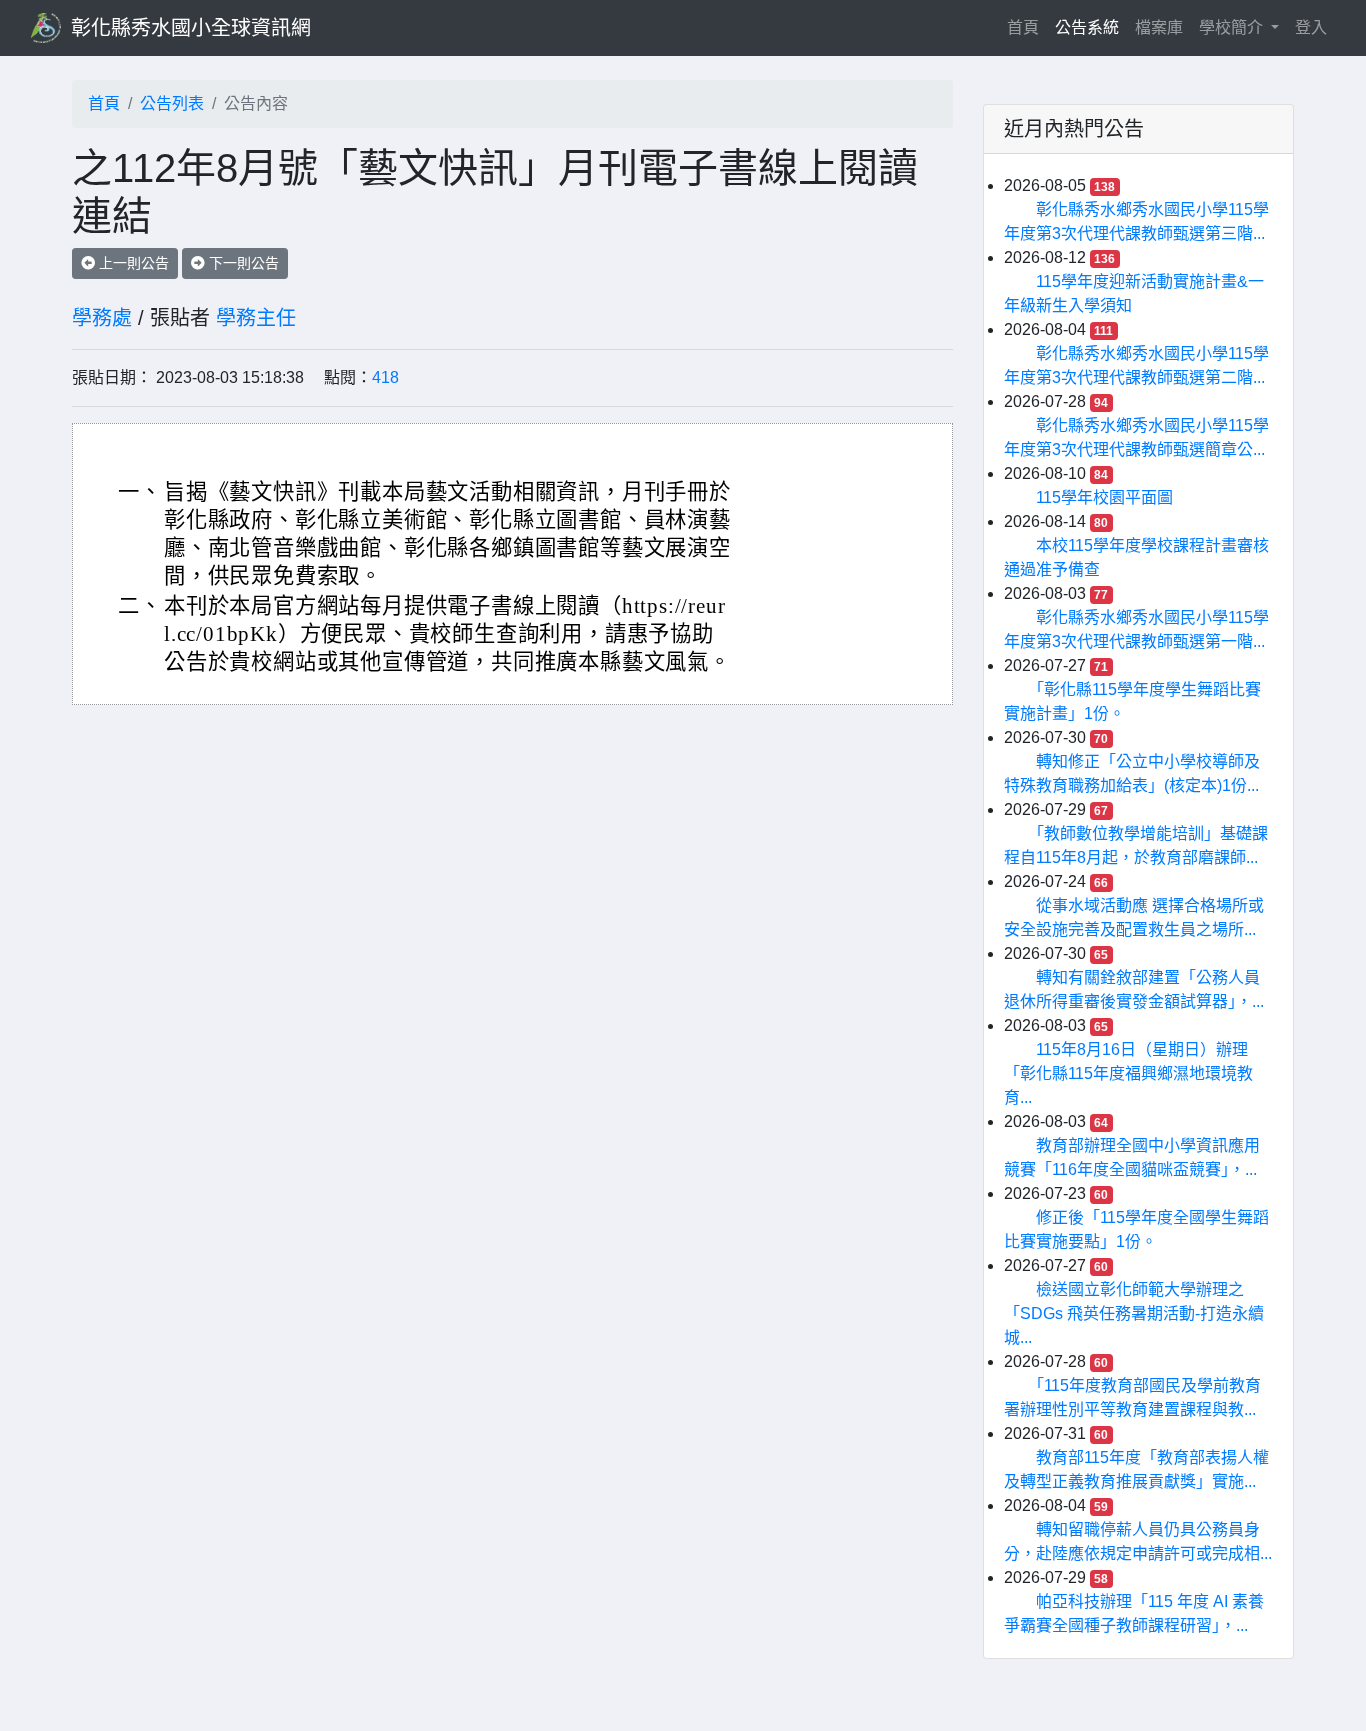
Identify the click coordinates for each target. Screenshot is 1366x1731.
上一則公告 (132, 263)
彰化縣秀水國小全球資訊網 (191, 28)
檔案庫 (1159, 27)
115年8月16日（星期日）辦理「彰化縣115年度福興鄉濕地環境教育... (1128, 1073)
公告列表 (172, 103)
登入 (1311, 27)
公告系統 (1087, 27)
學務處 (102, 318)
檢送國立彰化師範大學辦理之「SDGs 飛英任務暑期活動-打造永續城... (1134, 1313)
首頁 (1027, 27)
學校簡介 (1233, 27)
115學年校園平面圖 (1104, 497)
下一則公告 (242, 263)
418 (385, 377)
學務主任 (256, 318)
